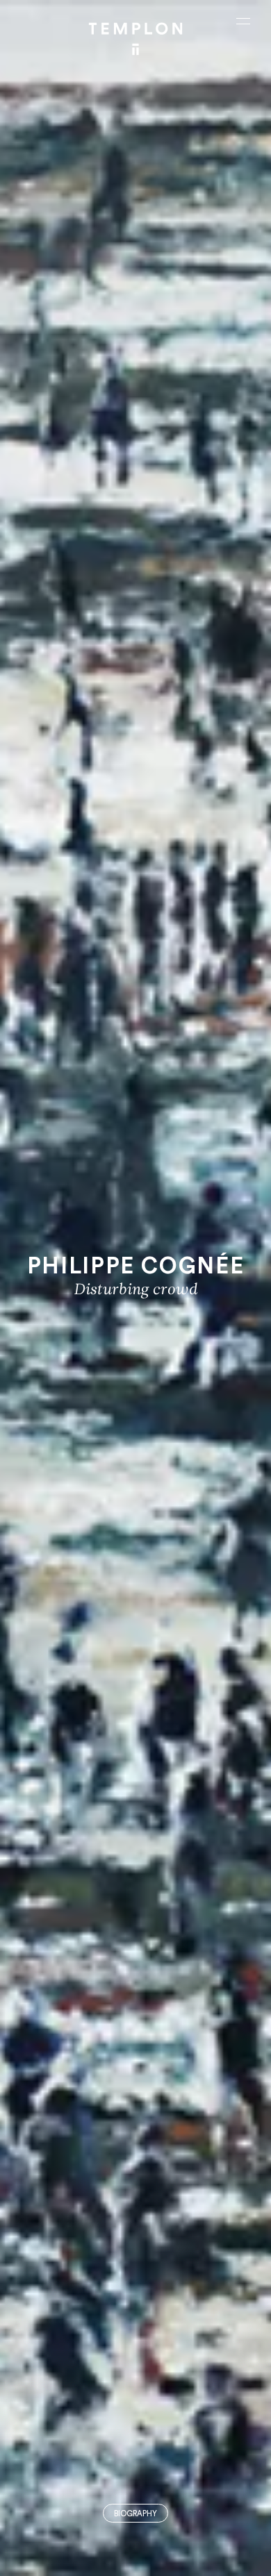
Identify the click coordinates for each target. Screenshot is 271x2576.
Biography (135, 2514)
